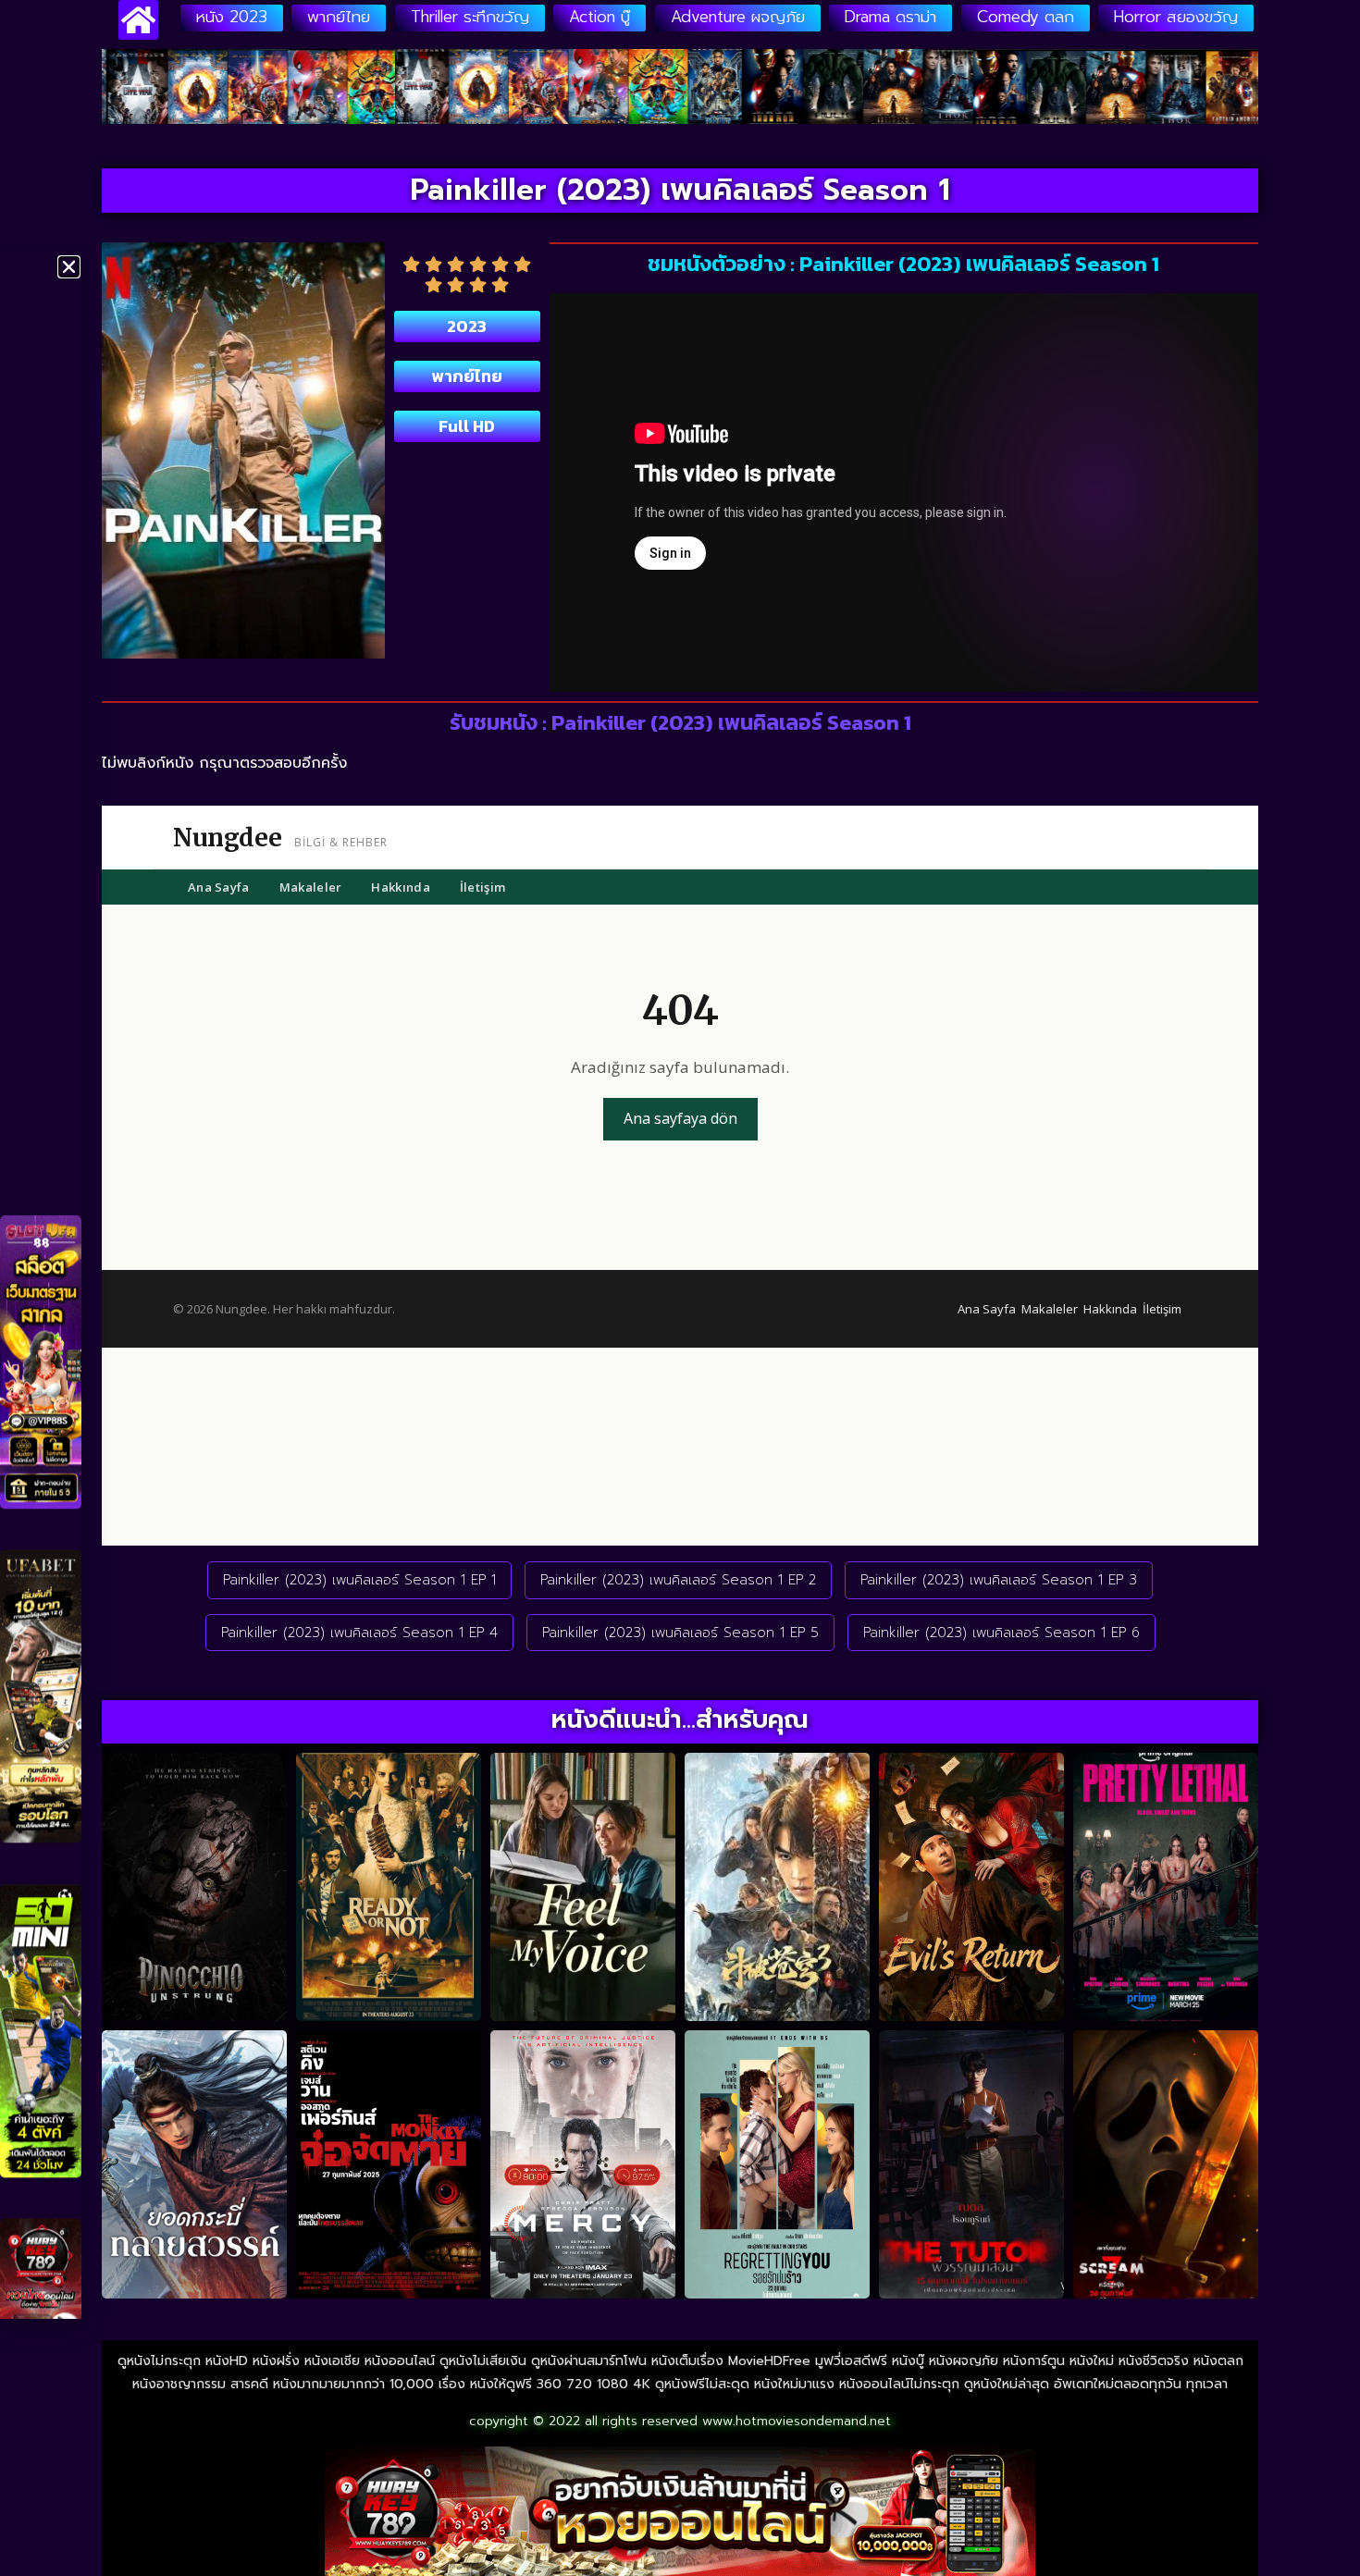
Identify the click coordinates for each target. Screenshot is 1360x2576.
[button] (69, 267)
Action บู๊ (600, 17)
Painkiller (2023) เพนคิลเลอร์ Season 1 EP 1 (359, 1580)
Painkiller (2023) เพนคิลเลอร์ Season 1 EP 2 (678, 1580)
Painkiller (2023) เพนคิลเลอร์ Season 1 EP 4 (359, 1633)
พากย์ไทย (339, 17)
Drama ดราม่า (890, 17)
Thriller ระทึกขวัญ (470, 17)
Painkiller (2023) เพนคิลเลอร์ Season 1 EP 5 (680, 1633)
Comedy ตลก (1026, 17)
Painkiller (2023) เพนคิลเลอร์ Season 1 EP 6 (1001, 1633)
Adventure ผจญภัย (738, 17)
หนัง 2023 (232, 17)
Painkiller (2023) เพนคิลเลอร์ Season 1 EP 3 (999, 1580)
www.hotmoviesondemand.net (797, 2421)
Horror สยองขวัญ (1176, 17)
